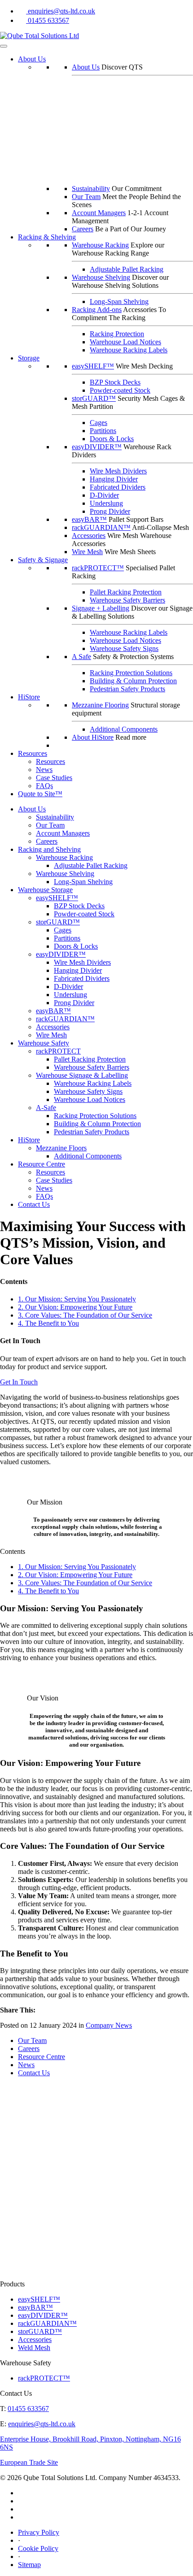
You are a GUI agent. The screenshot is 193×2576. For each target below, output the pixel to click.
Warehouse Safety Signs (124, 648)
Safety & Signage (43, 560)
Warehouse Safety (44, 1043)
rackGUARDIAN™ (101, 527)
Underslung (106, 503)
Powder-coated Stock (120, 390)
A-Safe (46, 1108)
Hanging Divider (114, 479)
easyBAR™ (89, 519)
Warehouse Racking (100, 245)
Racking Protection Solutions (131, 673)
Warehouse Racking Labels (129, 350)
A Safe (81, 657)
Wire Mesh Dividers (118, 471)
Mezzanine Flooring (100, 705)
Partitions (103, 431)
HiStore (29, 697)
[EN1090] (45, 2149)
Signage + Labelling (101, 608)
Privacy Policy (39, 2532)
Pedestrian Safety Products (127, 689)
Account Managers (99, 213)
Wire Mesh (87, 552)
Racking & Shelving (47, 237)
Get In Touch (19, 1382)
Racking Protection (117, 334)
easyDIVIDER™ (97, 447)
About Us (32, 59)
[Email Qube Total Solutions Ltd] (23, 11)
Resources (33, 753)
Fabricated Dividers (118, 487)
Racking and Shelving (49, 849)
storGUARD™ (94, 398)
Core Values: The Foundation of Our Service (85, 1315)
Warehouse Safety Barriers (127, 600)
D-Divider (104, 495)
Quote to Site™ (40, 794)
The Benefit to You (48, 1323)
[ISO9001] (77, 2207)
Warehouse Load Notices (125, 342)
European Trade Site (29, 2462)
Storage (29, 358)
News (44, 770)
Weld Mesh (34, 2348)
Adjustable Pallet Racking (127, 269)
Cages (99, 423)
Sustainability (91, 189)
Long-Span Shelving (119, 301)
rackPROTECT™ (98, 568)
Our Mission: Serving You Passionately (77, 1299)
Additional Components (124, 729)
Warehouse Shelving (101, 277)
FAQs (44, 786)
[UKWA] (45, 2276)
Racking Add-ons (97, 310)
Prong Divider (110, 511)
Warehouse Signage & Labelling (82, 1075)
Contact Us (34, 1204)
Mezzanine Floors (61, 1148)
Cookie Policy (38, 2548)
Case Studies (54, 778)
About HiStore (93, 737)
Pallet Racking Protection (126, 592)
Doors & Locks (112, 439)
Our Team (86, 197)
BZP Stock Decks (115, 382)
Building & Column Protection (133, 681)
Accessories (89, 536)
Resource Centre (42, 1164)
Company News (109, 2025)
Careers (83, 229)
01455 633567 (48, 20)
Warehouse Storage (45, 890)
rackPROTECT (58, 1051)
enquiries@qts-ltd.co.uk (61, 11)
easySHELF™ (93, 366)
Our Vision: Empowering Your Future (75, 1307)
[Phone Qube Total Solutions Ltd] (23, 20)
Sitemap (29, 2565)
